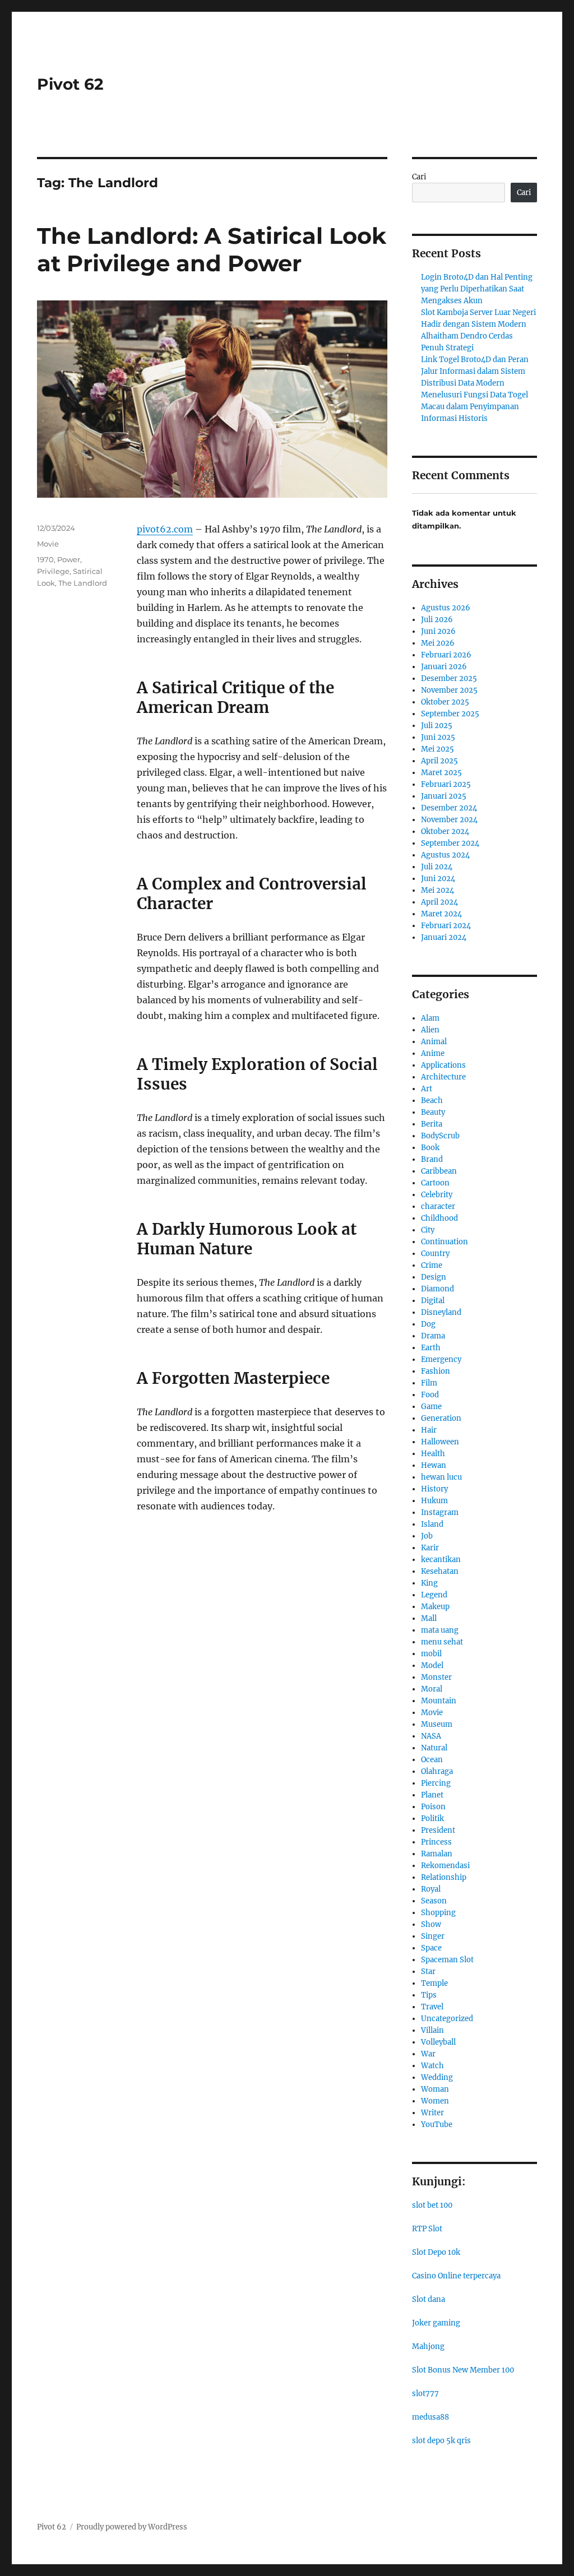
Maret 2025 (441, 773)
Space (431, 1948)
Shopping (438, 1913)
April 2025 (439, 761)
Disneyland (441, 1312)
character (438, 1206)
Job (427, 1536)
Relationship (444, 1877)
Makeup (435, 1607)
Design (434, 1277)
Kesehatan (440, 1571)
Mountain (439, 1701)
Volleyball (438, 2042)
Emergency (441, 1359)
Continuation (445, 1242)
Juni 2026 (438, 631)
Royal (431, 1889)
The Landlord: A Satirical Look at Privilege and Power (212, 249)
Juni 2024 (438, 879)
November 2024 (449, 820)
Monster (436, 1677)
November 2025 (449, 690)
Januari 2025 (444, 796)
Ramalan (437, 1854)
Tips (429, 1995)
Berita (432, 1124)
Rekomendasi (445, 1866)
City (428, 1230)
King (429, 1583)
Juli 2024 (437, 867)
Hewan (434, 1465)
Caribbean (439, 1171)
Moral (432, 1689)
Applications (443, 1065)
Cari (419, 177)
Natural (434, 1748)
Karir (430, 1548)
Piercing (436, 1783)
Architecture (443, 1077)
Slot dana (429, 2299)
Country (435, 1254)
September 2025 (450, 714)
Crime (432, 1265)
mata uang (440, 1630)
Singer (433, 1936)
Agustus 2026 (446, 608)
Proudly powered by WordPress (132, 2527)
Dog (428, 1324)
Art (427, 1089)
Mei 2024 (438, 890)
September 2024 (450, 843)
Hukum (434, 1501)
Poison (433, 1807)
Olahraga (437, 1771)
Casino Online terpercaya (456, 2276)
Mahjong (428, 2346)
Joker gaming (436, 2323)
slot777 (425, 2394)
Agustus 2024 (445, 855)
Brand (432, 1159)
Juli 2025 (437, 726)
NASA (431, 1736)
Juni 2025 (438, 737)
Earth (431, 1348)
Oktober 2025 (445, 702)
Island (432, 1524)
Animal (434, 1042)
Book (430, 1148)
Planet (432, 1795)
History (434, 1489)
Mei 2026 (438, 643)
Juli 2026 (437, 620)
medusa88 (430, 2417)
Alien (430, 1030)
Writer (432, 2113)
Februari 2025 (446, 784)
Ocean (432, 1760)
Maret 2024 (441, 914)
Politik (432, 1819)
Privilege (53, 571)
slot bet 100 (432, 2205)
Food (430, 1395)
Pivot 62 (70, 84)
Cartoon (435, 1183)
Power (69, 559)
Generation (441, 1418)
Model (432, 1665)
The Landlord (83, 583)
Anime (433, 1053)
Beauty (433, 1112)
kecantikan (441, 1560)
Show (431, 1924)
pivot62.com (165, 529)
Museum (437, 1724)
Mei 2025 (438, 749)
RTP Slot (427, 2229)
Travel (432, 2007)
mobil (431, 1654)
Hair (429, 1430)
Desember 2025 (449, 678)
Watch (432, 2066)
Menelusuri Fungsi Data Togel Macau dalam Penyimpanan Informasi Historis (475, 407)
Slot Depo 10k (436, 2252)
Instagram (440, 1512)
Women (435, 2101)
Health (433, 1454)
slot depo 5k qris (441, 2441)
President (438, 1830)
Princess (436, 1842)
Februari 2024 (446, 926)
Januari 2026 (444, 667)
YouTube (437, 2125)
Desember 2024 (449, 808)
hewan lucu (441, 1477)
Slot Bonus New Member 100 (463, 2370)
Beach (432, 1101)
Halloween (440, 1442)
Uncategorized (447, 2019)
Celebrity (437, 1195)
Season (434, 1901)
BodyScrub (440, 1136)
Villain (432, 2030)
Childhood (439, 1218)
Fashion (436, 1371)
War (428, 2054)
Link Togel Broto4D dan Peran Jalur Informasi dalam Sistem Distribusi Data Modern (475, 371)
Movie (48, 544)
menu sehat (442, 1642)
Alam (430, 1018)
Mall (429, 1618)
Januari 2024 (444, 937)
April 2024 (439, 902)
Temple (434, 1983)
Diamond (438, 1289)
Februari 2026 (446, 655)
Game (431, 1407)
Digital (433, 1301)
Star (428, 1972)
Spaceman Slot (447, 1960)
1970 (45, 559)
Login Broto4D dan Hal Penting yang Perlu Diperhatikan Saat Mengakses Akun (477, 289)
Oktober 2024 (445, 831)
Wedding (437, 2077)
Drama (433, 1336)
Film (429, 1383)
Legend (434, 1595)
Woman (435, 2089)
